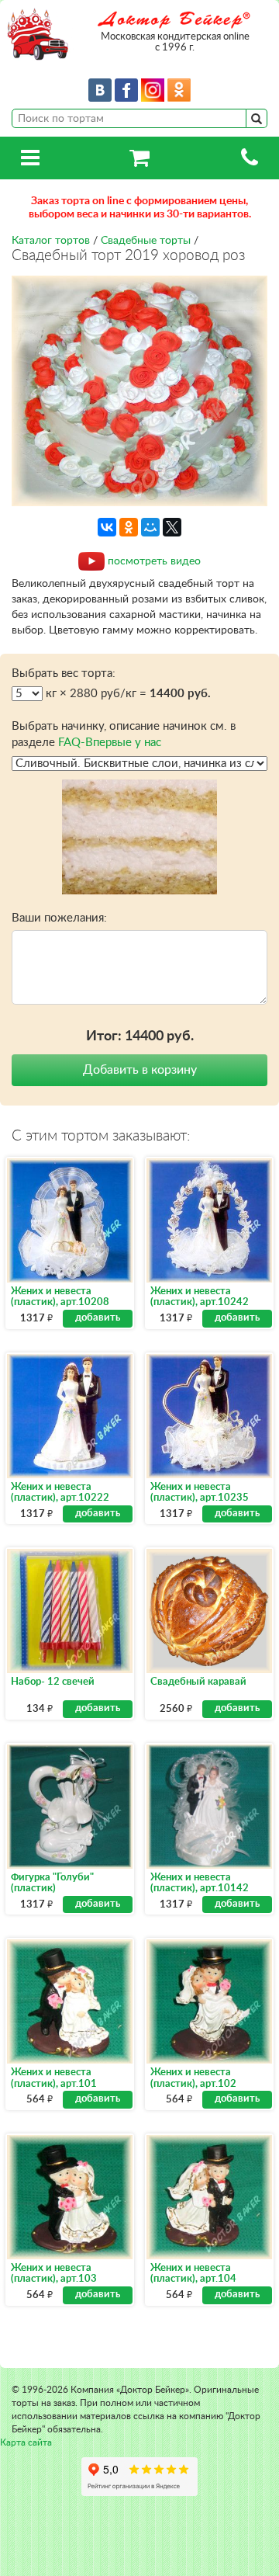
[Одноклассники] (129, 527)
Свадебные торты (146, 241)
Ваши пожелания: (59, 918)
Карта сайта (26, 2442)
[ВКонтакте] (107, 527)
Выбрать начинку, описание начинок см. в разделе (124, 734)
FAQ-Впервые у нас (110, 743)
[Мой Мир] (150, 527)
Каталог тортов (51, 241)
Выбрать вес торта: (64, 674)
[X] (172, 527)
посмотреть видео (154, 561)
